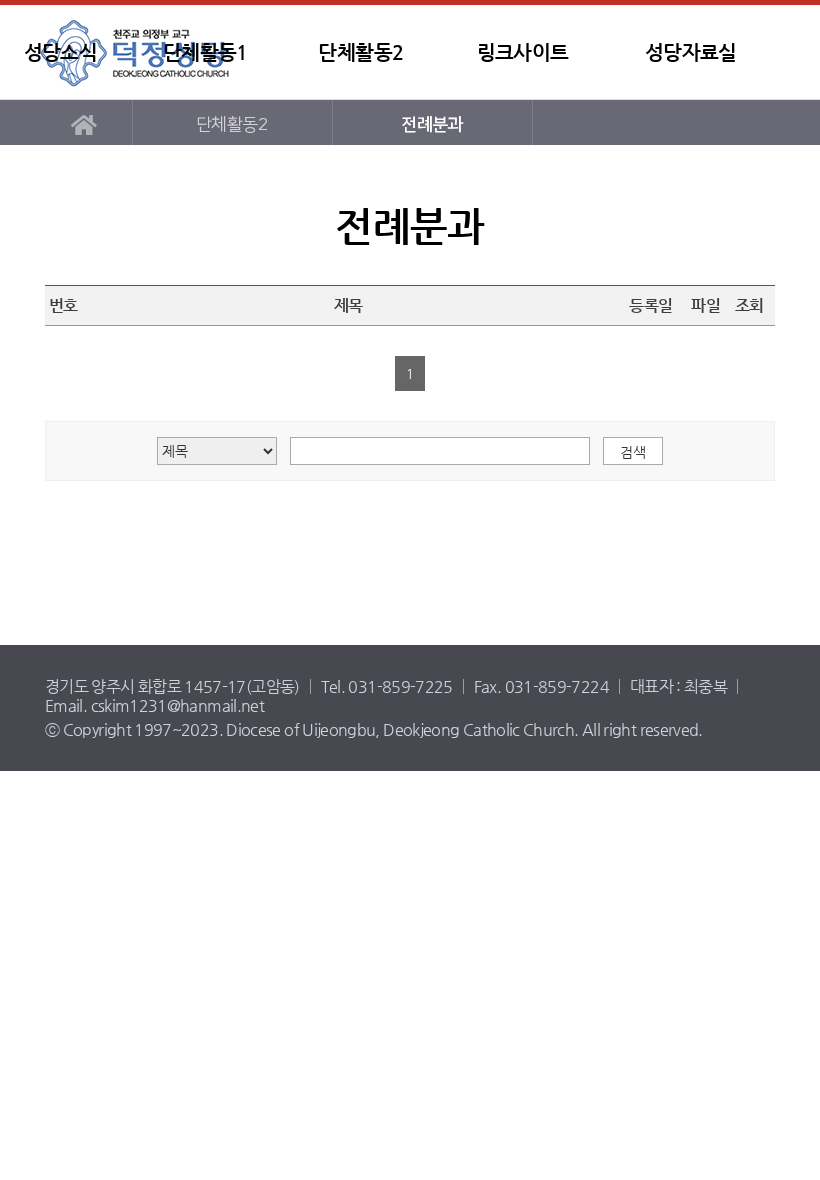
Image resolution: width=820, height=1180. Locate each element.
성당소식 (60, 52)
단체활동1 (205, 52)
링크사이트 (523, 52)
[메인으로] (83, 122)
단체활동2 (360, 52)
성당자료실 (691, 52)
